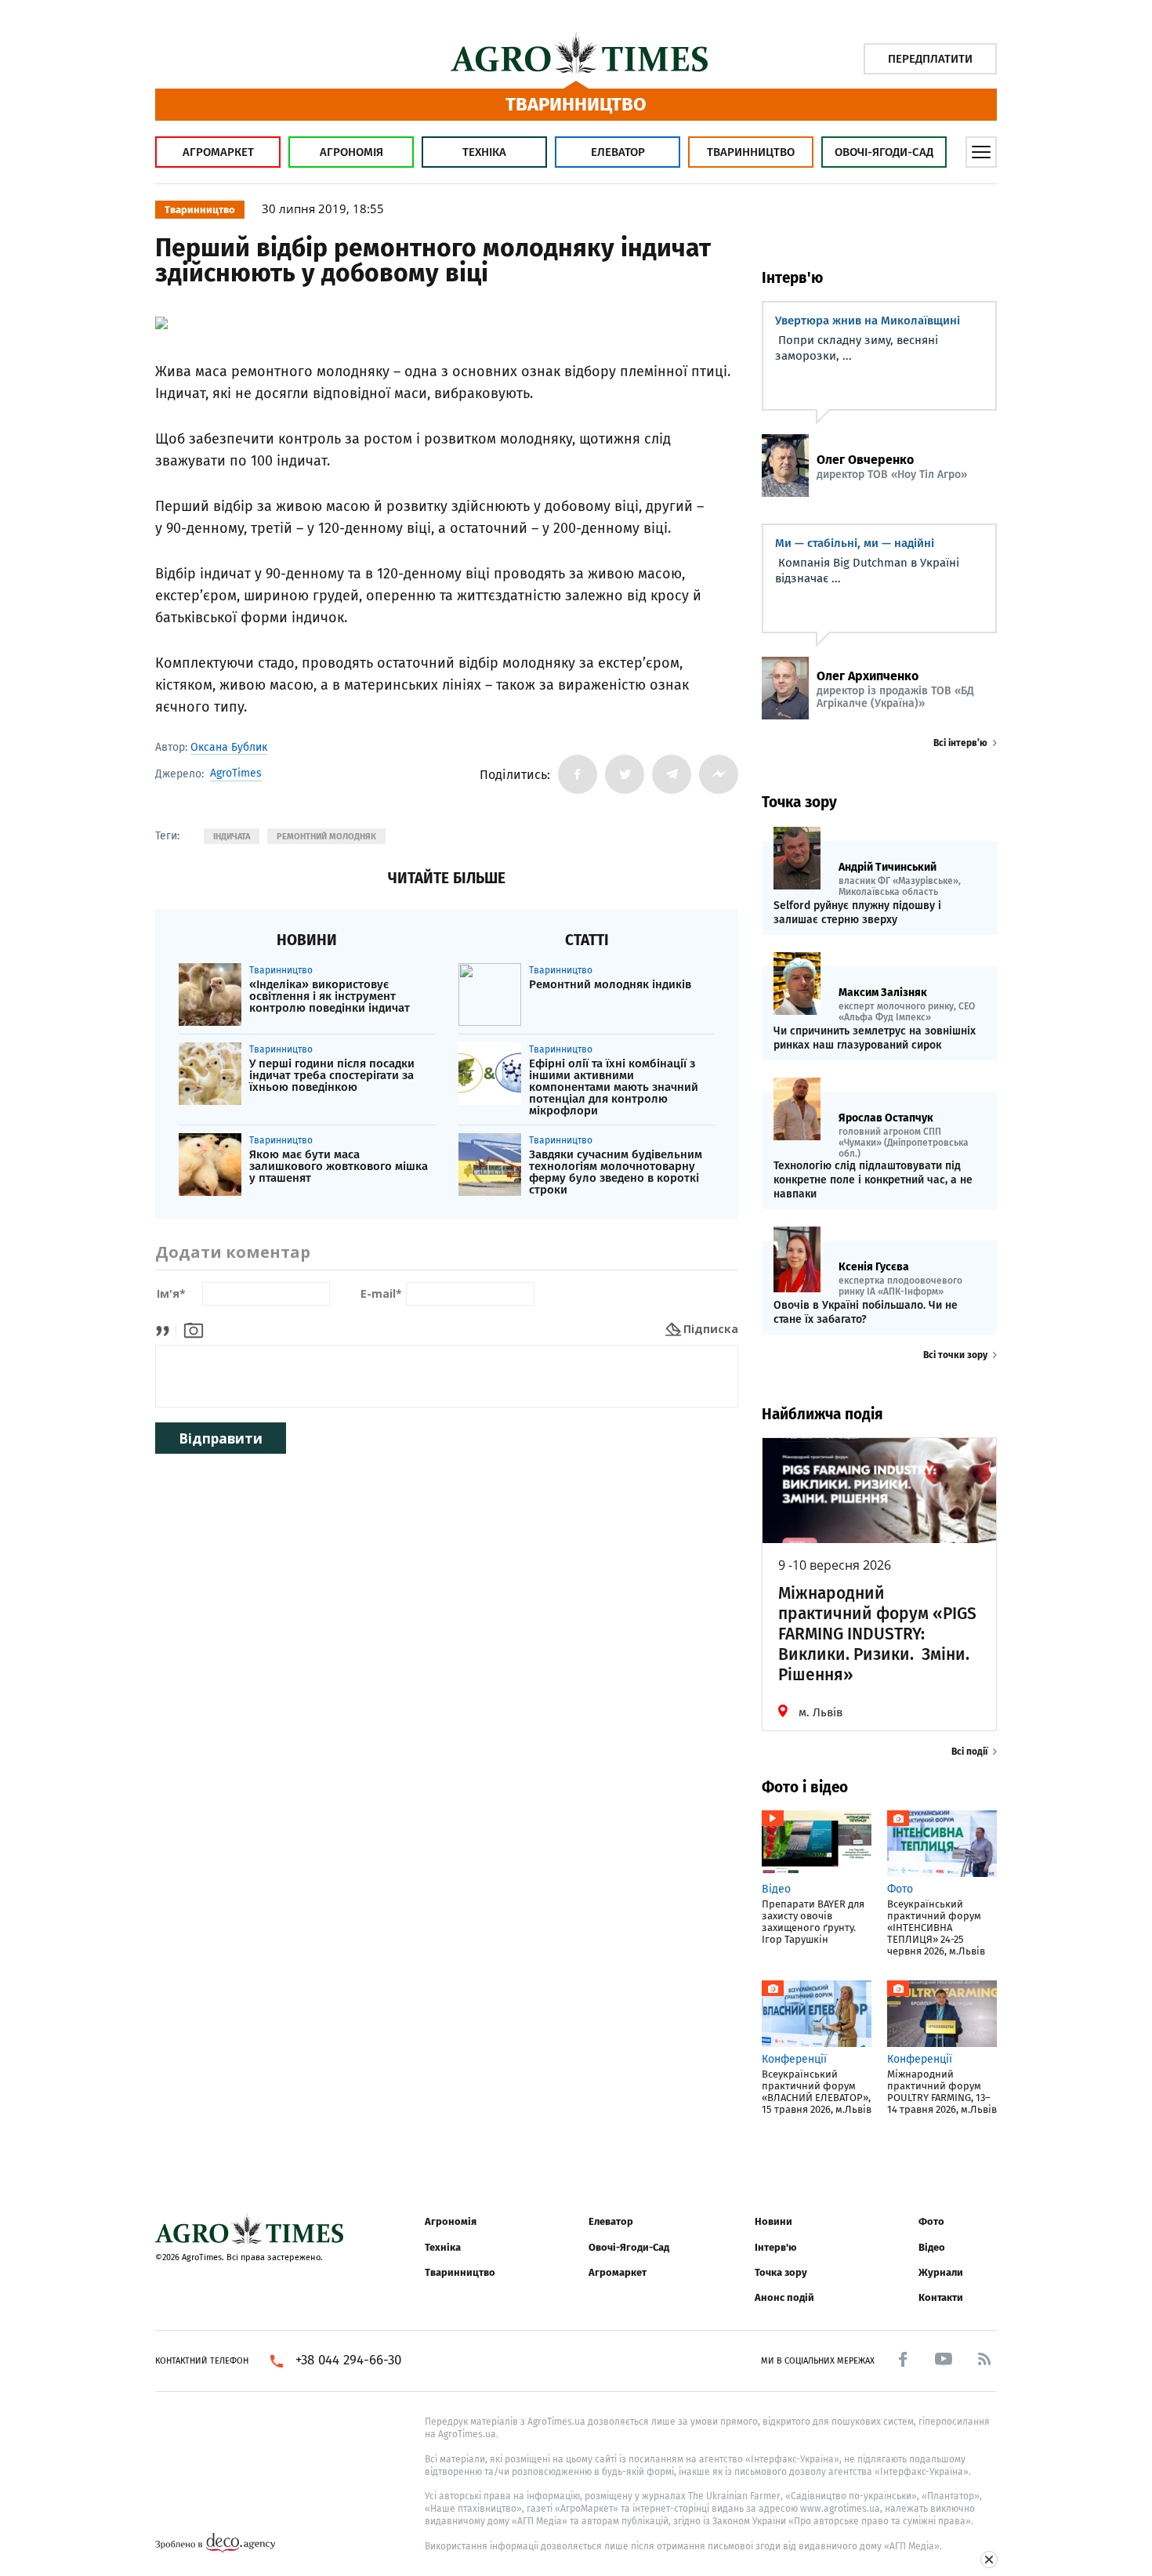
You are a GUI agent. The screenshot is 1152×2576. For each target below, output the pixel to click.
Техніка (484, 152)
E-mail (381, 1294)
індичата (232, 837)
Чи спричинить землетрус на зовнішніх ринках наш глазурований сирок (875, 1038)
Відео (932, 2247)
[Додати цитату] (167, 1329)
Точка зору (781, 2272)
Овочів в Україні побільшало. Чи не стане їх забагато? (866, 1312)
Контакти (941, 2297)
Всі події (969, 1752)
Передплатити (930, 59)
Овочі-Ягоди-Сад (884, 152)
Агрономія (351, 152)
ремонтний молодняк (326, 837)
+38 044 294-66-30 (348, 2360)
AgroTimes (236, 774)
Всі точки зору (955, 1355)
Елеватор (618, 152)
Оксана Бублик (229, 747)
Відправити (221, 1438)
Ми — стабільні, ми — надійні (855, 543)
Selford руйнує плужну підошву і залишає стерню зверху (857, 913)
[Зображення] (194, 1329)
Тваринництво (751, 152)
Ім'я (171, 1294)
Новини (773, 2221)
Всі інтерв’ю (960, 743)
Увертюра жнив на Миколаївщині (868, 321)
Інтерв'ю (775, 2247)
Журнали (941, 2272)
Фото (931, 2221)
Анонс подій (784, 2297)
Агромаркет (218, 152)
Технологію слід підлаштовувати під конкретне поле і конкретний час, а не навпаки (873, 1180)
